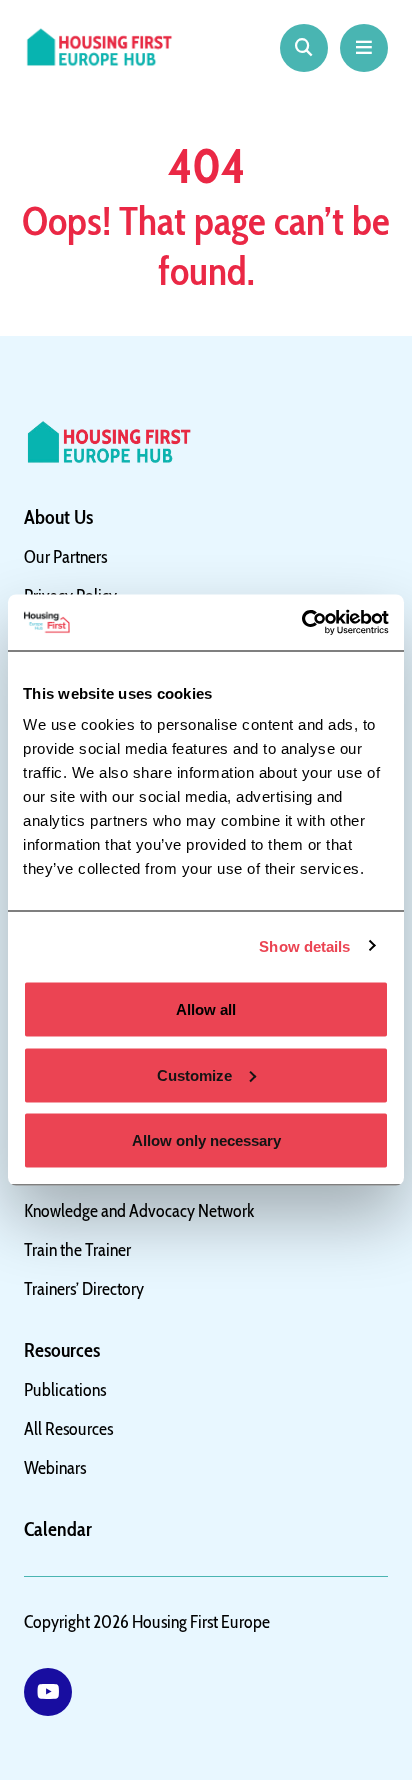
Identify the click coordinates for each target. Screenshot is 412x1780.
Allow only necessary (206, 1140)
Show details (304, 945)
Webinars (55, 1468)
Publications (65, 1390)
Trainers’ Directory (84, 1289)
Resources (62, 1350)
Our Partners (65, 557)
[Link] (48, 1692)
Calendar (58, 1529)
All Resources (68, 1429)
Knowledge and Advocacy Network (139, 1211)
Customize (194, 1074)
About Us (58, 517)
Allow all (206, 1009)
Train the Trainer (77, 1250)
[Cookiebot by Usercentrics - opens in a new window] (301, 623)
